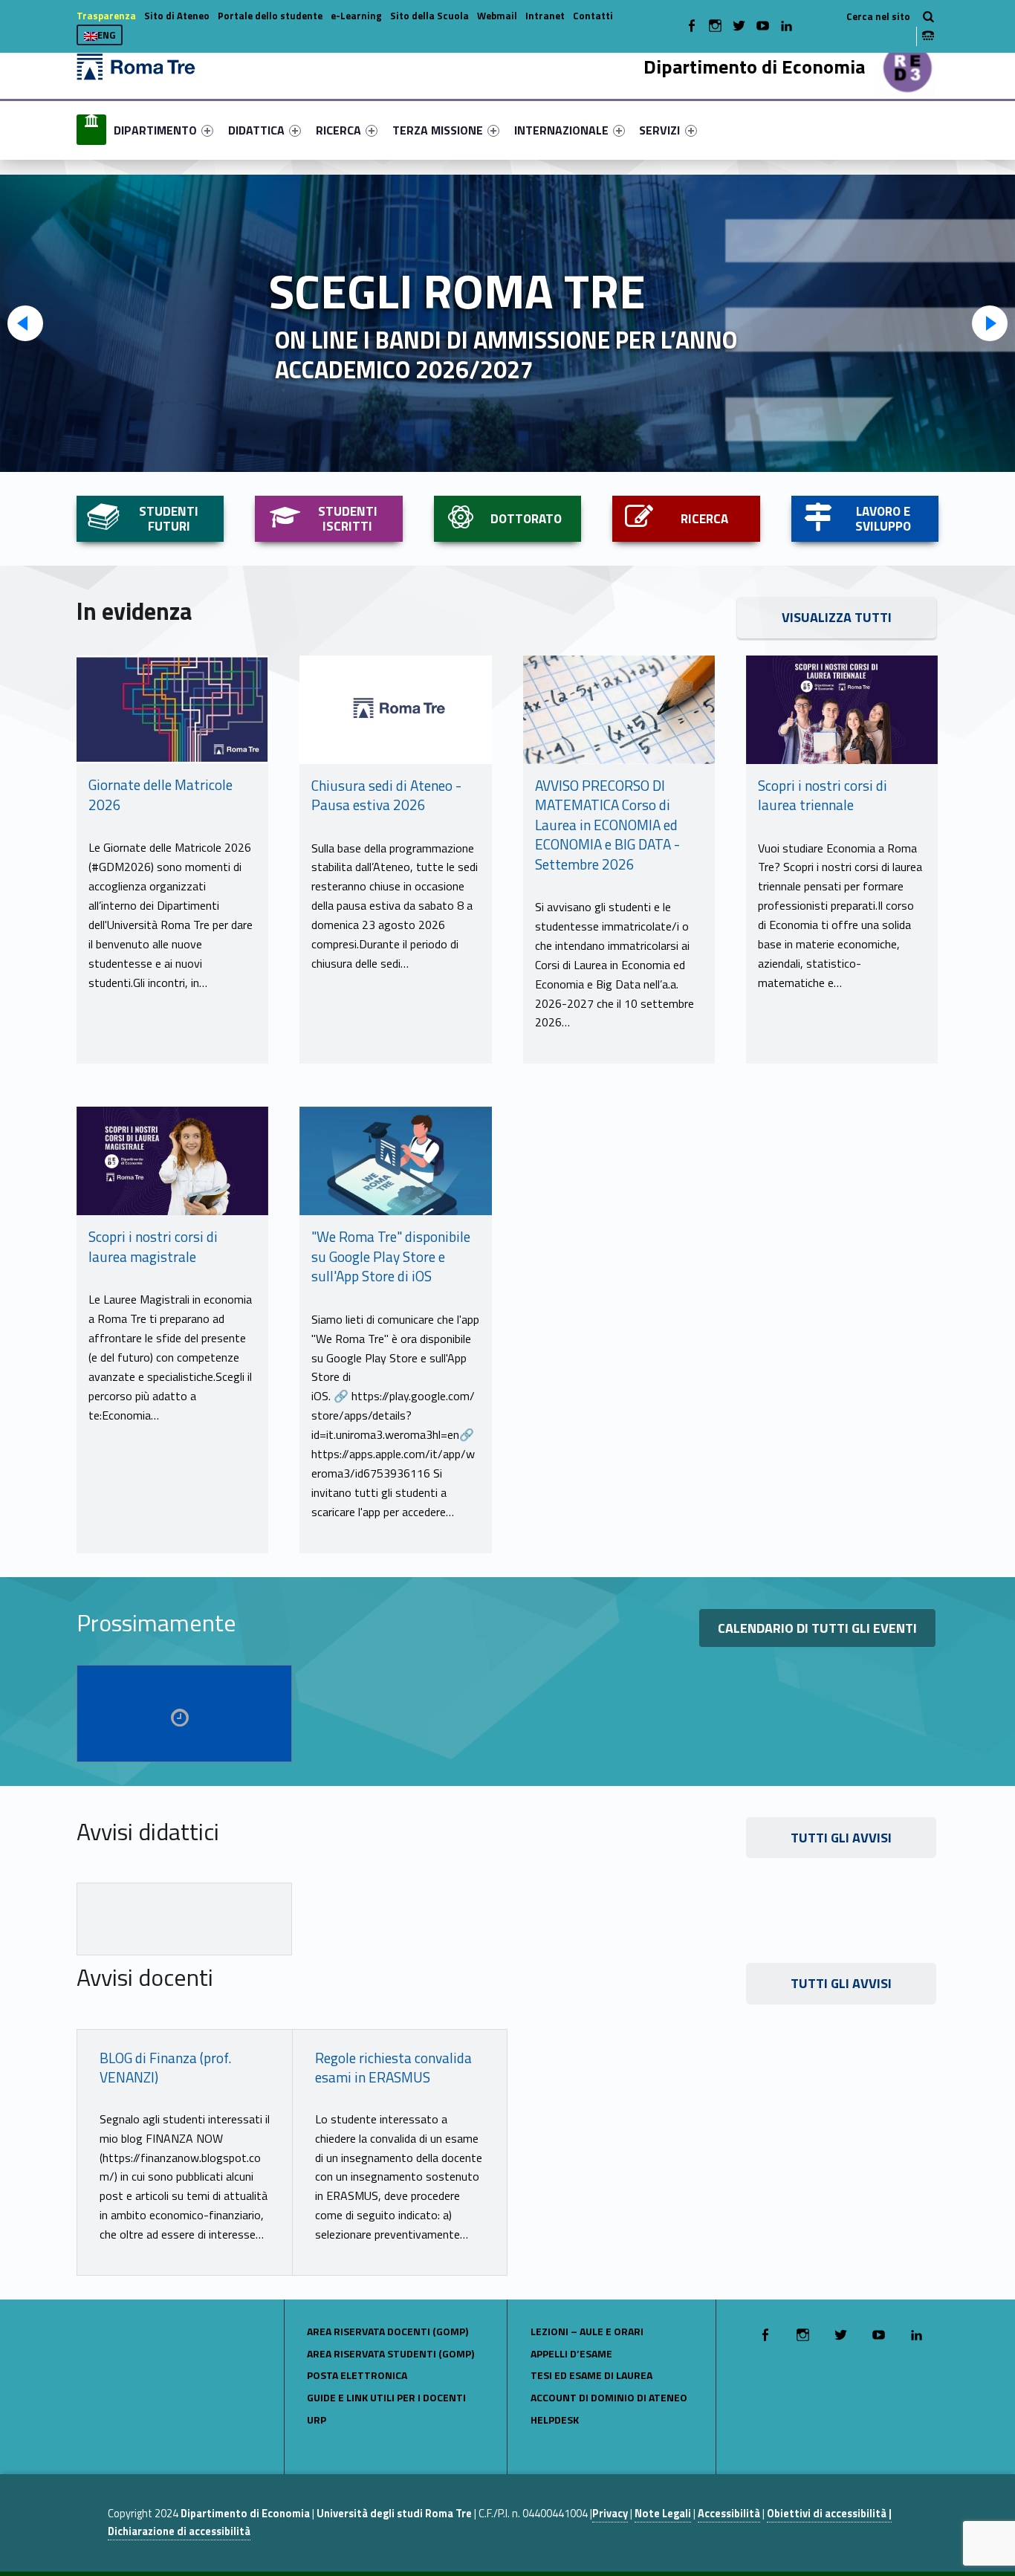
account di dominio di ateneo (609, 2397)
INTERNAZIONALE (561, 130)
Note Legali (663, 2514)
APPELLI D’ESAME (571, 2353)
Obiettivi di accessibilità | (829, 2514)
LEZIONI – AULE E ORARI (587, 2331)
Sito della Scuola (429, 16)
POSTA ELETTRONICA (357, 2375)
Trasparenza (106, 16)
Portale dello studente (270, 16)
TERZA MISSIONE (438, 130)
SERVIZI (659, 130)
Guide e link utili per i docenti (386, 2397)
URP (317, 2420)
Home (91, 130)
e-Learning (356, 16)
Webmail (497, 16)
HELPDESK (555, 2420)
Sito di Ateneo (177, 16)
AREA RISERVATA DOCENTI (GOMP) (387, 2331)
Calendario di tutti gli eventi (817, 1628)
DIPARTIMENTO (155, 130)
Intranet (545, 16)
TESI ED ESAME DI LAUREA (591, 2375)
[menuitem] (91, 130)
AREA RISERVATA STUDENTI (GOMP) (390, 2353)
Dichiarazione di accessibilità (179, 2531)
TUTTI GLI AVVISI (841, 1838)
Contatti (593, 16)
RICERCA (338, 130)
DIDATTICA (256, 130)
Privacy (610, 2514)
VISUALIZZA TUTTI (837, 617)
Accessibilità (729, 2514)
